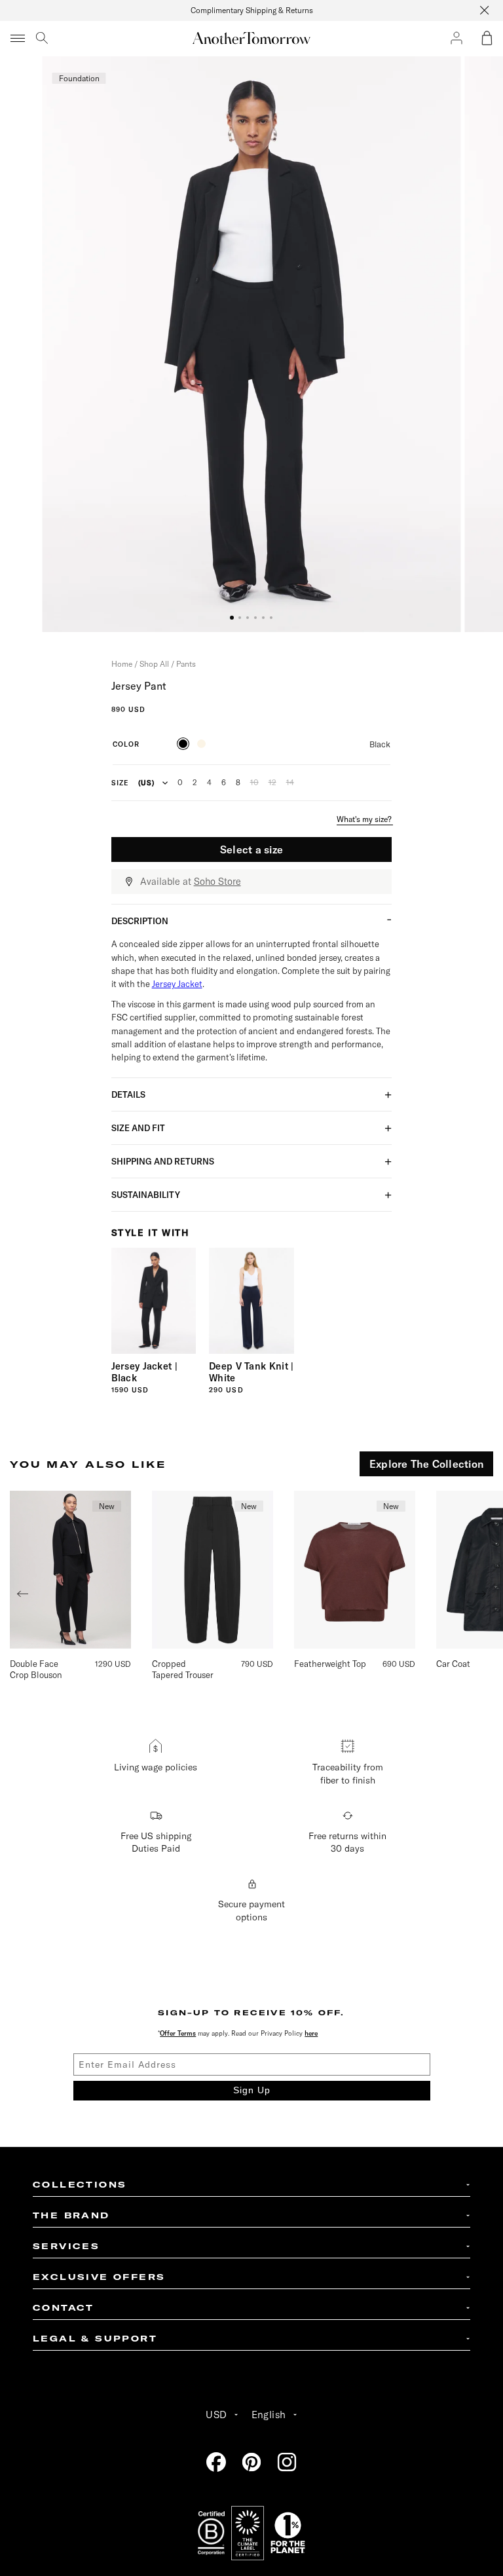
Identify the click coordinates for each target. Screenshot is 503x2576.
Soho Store (217, 882)
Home (122, 664)
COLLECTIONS (80, 2185)
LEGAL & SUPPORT (95, 2339)
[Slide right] (481, 1594)
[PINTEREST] (251, 2462)
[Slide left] (22, 1594)
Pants (186, 664)
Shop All (154, 664)
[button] (487, 38)
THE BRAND (71, 2215)
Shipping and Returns (163, 1161)
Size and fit (138, 1128)
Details (128, 1094)
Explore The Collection (426, 1464)
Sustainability (146, 1195)
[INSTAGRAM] (287, 2462)
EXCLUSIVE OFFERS (99, 2277)
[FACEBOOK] (216, 2462)
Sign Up (252, 2090)
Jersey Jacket (177, 984)
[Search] (42, 38)
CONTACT (64, 2308)
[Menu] (18, 38)
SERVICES (66, 2246)
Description (140, 921)
